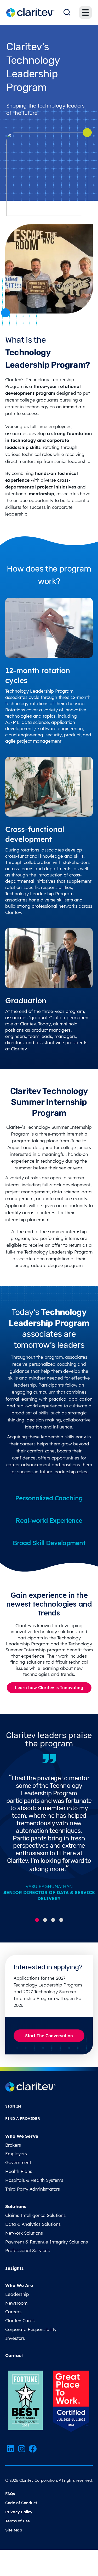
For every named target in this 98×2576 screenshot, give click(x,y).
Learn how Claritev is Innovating (49, 1688)
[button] (37, 1920)
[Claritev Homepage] (31, 13)
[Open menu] (85, 12)
